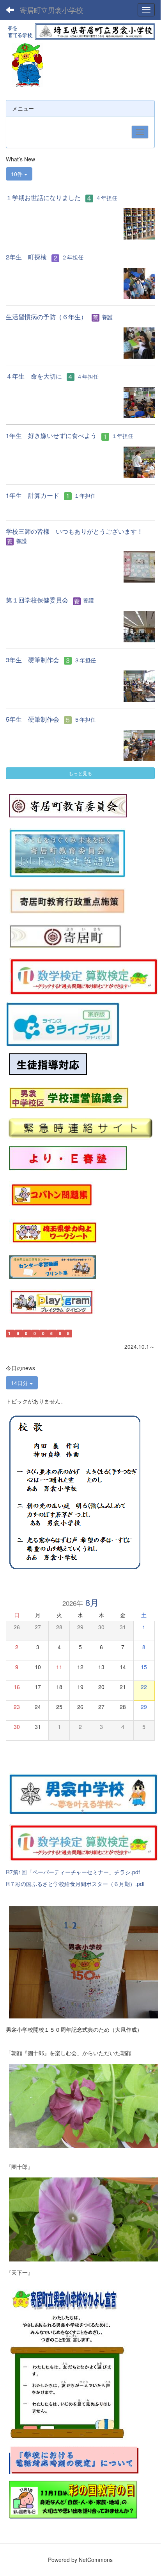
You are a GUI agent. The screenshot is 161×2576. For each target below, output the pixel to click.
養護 (107, 317)
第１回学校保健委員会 (37, 600)
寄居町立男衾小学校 (51, 10)
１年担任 (122, 436)
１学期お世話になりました (43, 198)
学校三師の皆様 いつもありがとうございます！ (74, 531)
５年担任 (85, 719)
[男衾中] (83, 1793)
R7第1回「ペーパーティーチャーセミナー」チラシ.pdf (73, 1872)
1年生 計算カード (33, 495)
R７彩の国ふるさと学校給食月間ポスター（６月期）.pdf (75, 1884)
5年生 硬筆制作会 (33, 719)
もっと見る (80, 773)
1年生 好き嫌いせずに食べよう (51, 435)
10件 (18, 174)
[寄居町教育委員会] (68, 805)
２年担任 (73, 257)
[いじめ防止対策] (48, 1064)
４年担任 (106, 198)
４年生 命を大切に (34, 376)
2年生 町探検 (26, 257)
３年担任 (85, 660)
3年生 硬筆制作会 (33, 660)
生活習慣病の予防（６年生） (46, 317)
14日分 (20, 1383)
